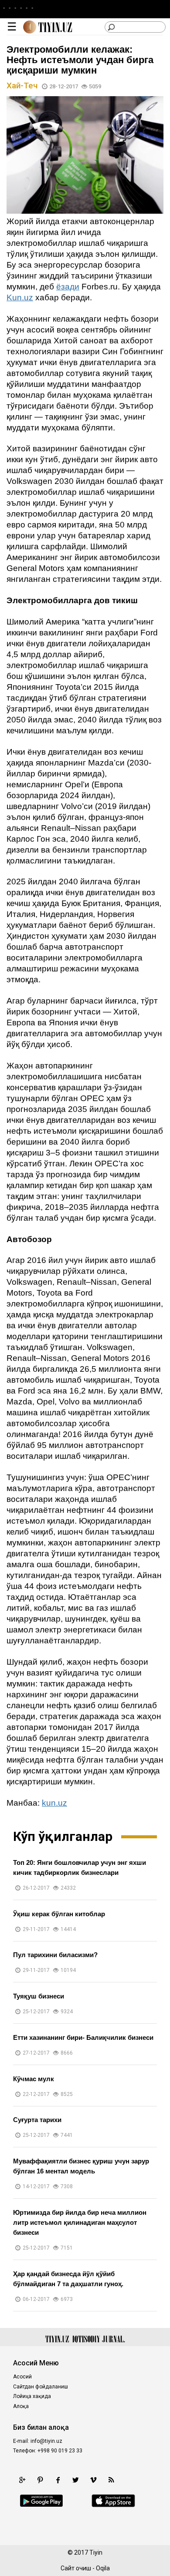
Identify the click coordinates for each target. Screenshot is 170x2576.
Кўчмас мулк (34, 2079)
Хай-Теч (23, 86)
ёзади (68, 287)
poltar (64, 2521)
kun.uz (54, 1803)
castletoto (70, 2530)
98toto (99, 2530)
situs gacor (88, 2540)
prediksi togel (129, 2540)
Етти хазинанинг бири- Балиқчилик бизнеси (83, 2037)
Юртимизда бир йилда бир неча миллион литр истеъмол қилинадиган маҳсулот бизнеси (80, 2222)
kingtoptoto (131, 2530)
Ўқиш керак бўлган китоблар (59, 1914)
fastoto (56, 2540)
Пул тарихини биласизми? (55, 1955)
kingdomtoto (31, 2530)
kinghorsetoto (98, 2521)
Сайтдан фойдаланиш (41, 2387)
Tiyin (96, 2552)
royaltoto (136, 2521)
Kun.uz (20, 297)
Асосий (22, 2377)
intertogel (27, 2540)
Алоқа (21, 2406)
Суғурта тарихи (37, 2120)
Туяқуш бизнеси (39, 1996)
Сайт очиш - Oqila (85, 2568)
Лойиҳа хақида (32, 2396)
